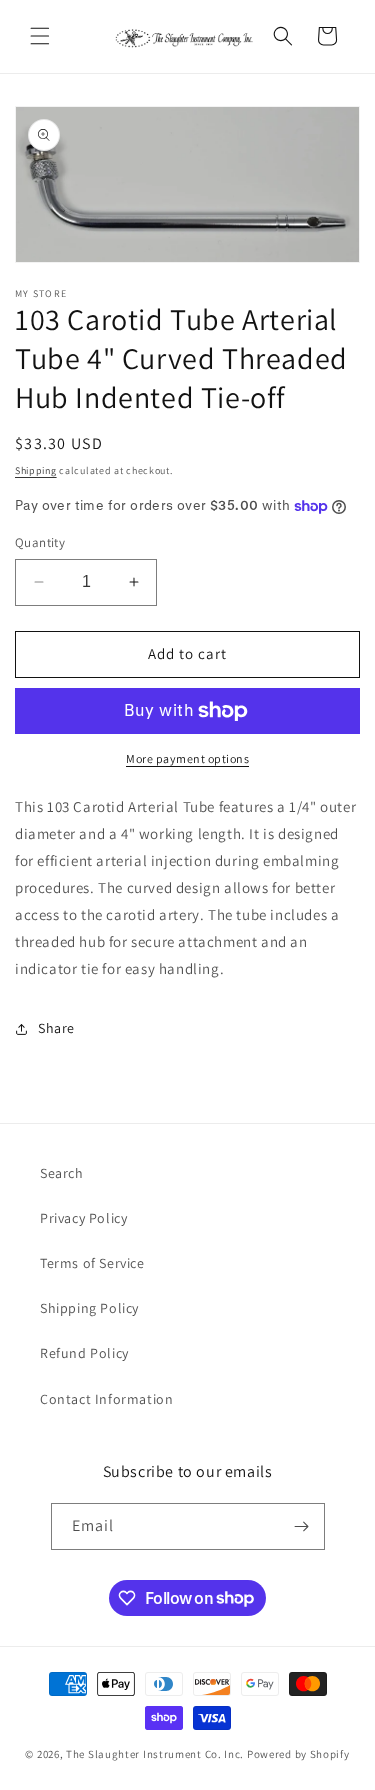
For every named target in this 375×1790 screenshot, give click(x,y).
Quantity (40, 542)
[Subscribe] (302, 1526)
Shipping (36, 470)
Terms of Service (92, 1263)
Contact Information (106, 1399)
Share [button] (56, 1028)
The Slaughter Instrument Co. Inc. (155, 1754)
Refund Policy (84, 1353)
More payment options (187, 758)
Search (62, 1173)
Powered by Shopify (298, 1754)
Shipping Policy (89, 1308)
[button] (40, 36)
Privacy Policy (83, 1218)
